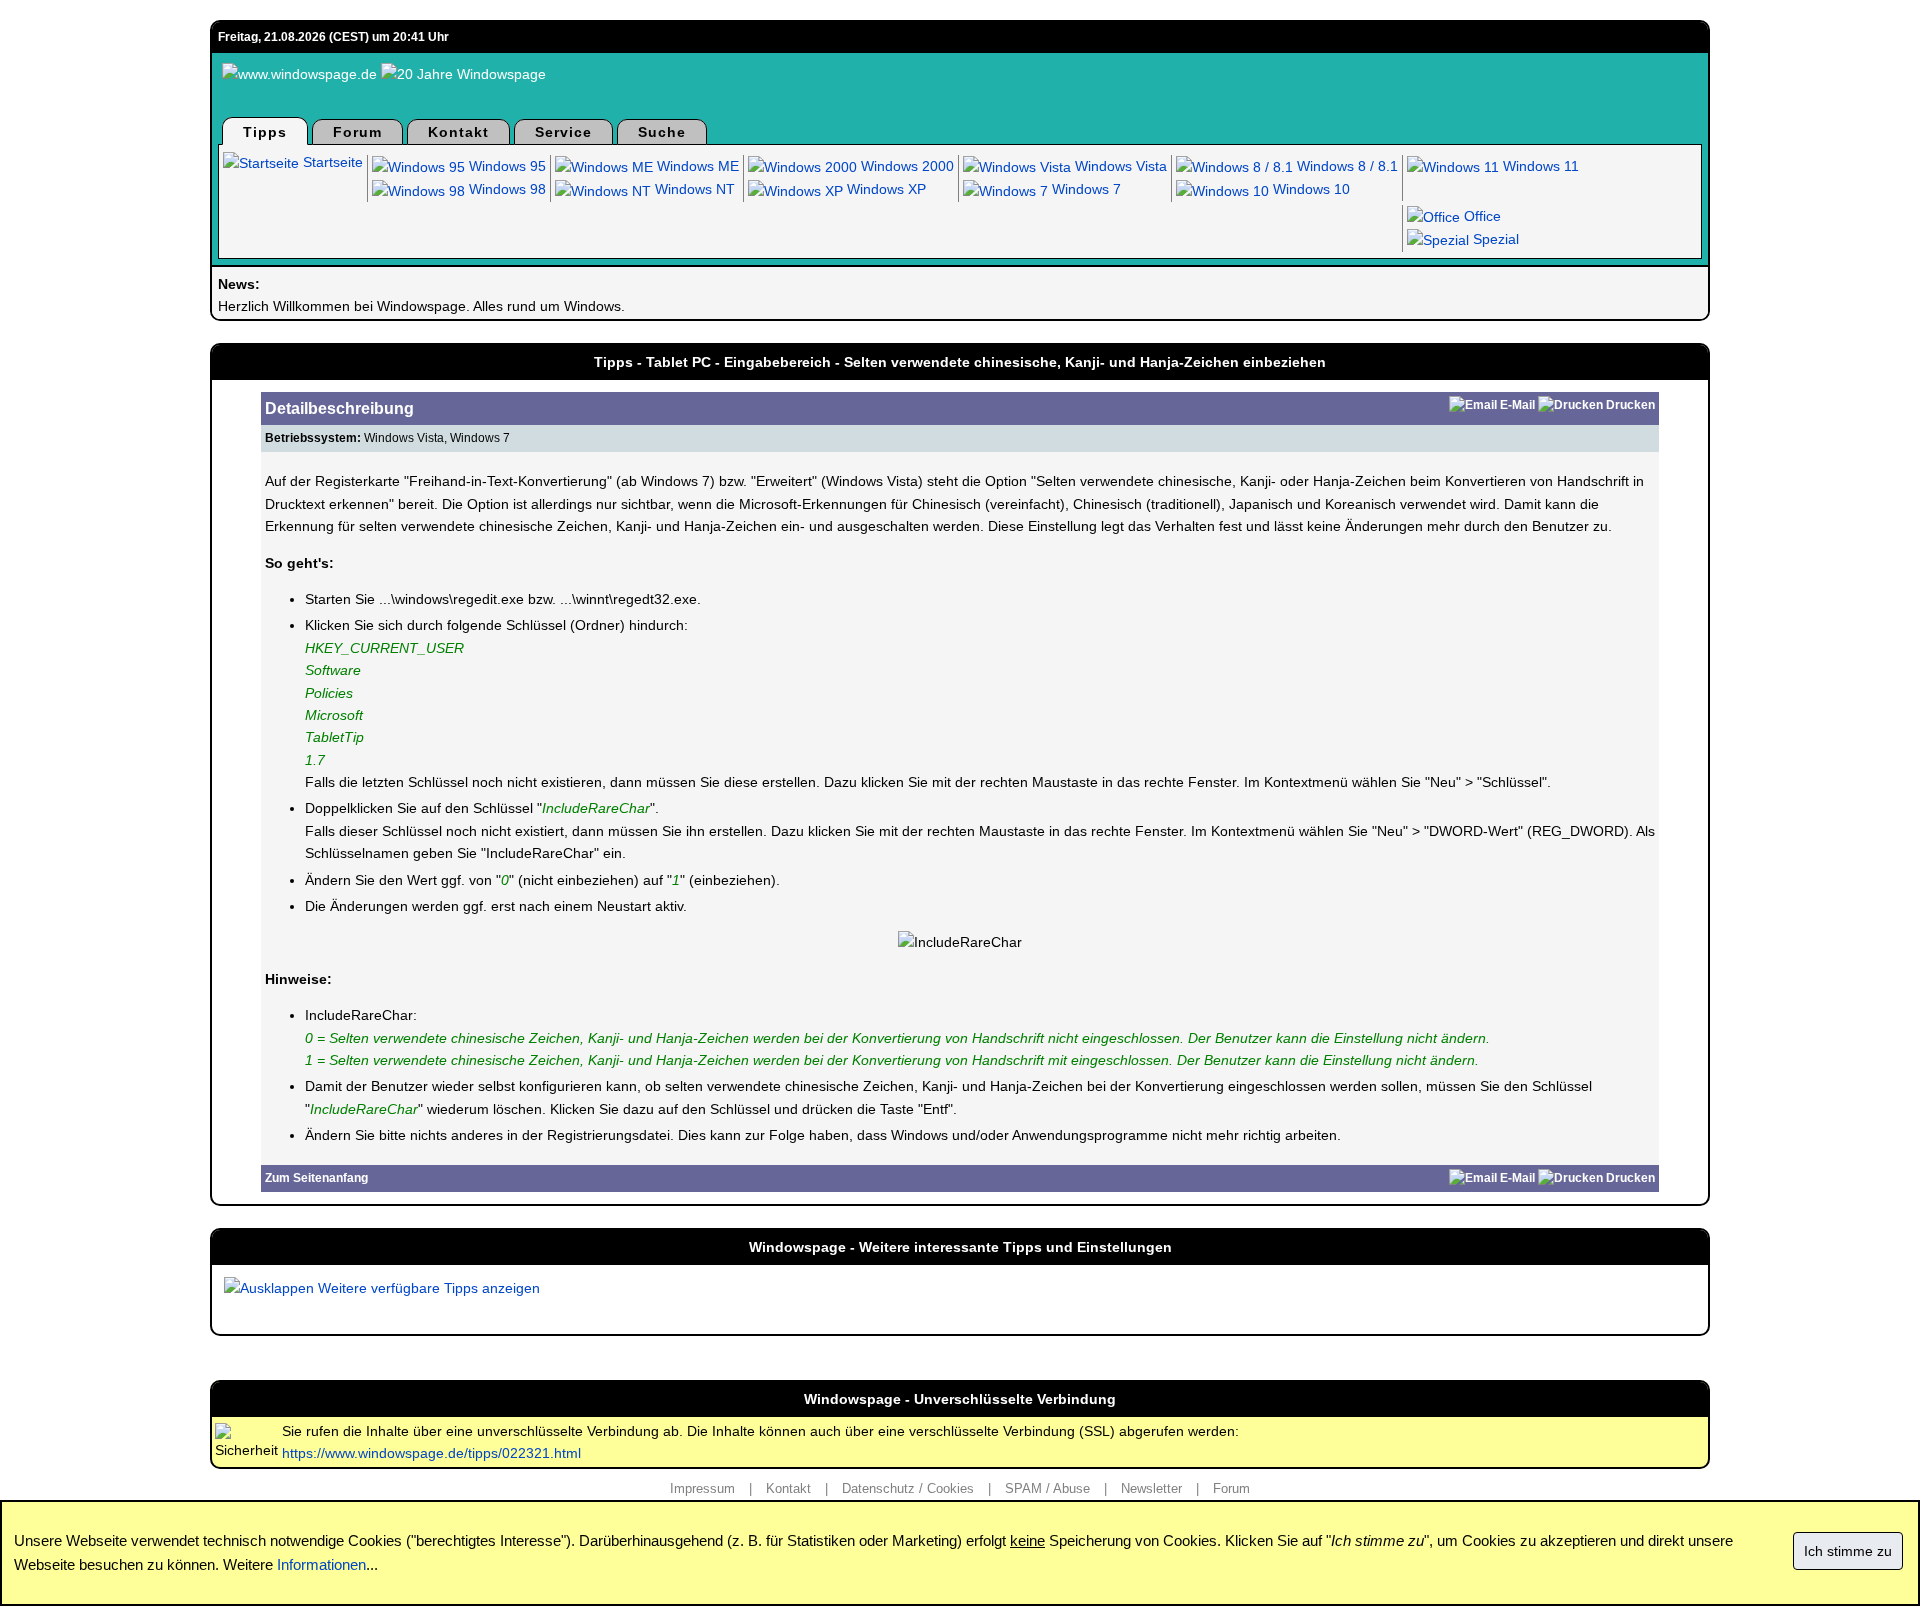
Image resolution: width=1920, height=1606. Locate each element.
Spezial (1494, 239)
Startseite (331, 162)
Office (1480, 216)
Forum (357, 132)
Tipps (265, 132)
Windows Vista (1119, 166)
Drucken (1630, 405)
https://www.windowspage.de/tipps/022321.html (431, 1453)
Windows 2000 (905, 166)
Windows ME (696, 166)
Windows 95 (505, 166)
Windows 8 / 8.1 (1345, 166)
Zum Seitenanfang (316, 1178)
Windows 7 (1084, 189)
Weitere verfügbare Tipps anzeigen (427, 1288)
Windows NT (693, 189)
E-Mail (1517, 405)
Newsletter (1151, 1488)
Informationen (321, 1564)
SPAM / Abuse (1047, 1488)
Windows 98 (505, 189)
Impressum (702, 1488)
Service (563, 132)
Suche (662, 132)
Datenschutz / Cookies (908, 1488)
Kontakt (458, 132)
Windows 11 (1539, 166)
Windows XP (884, 189)
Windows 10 (1309, 189)
